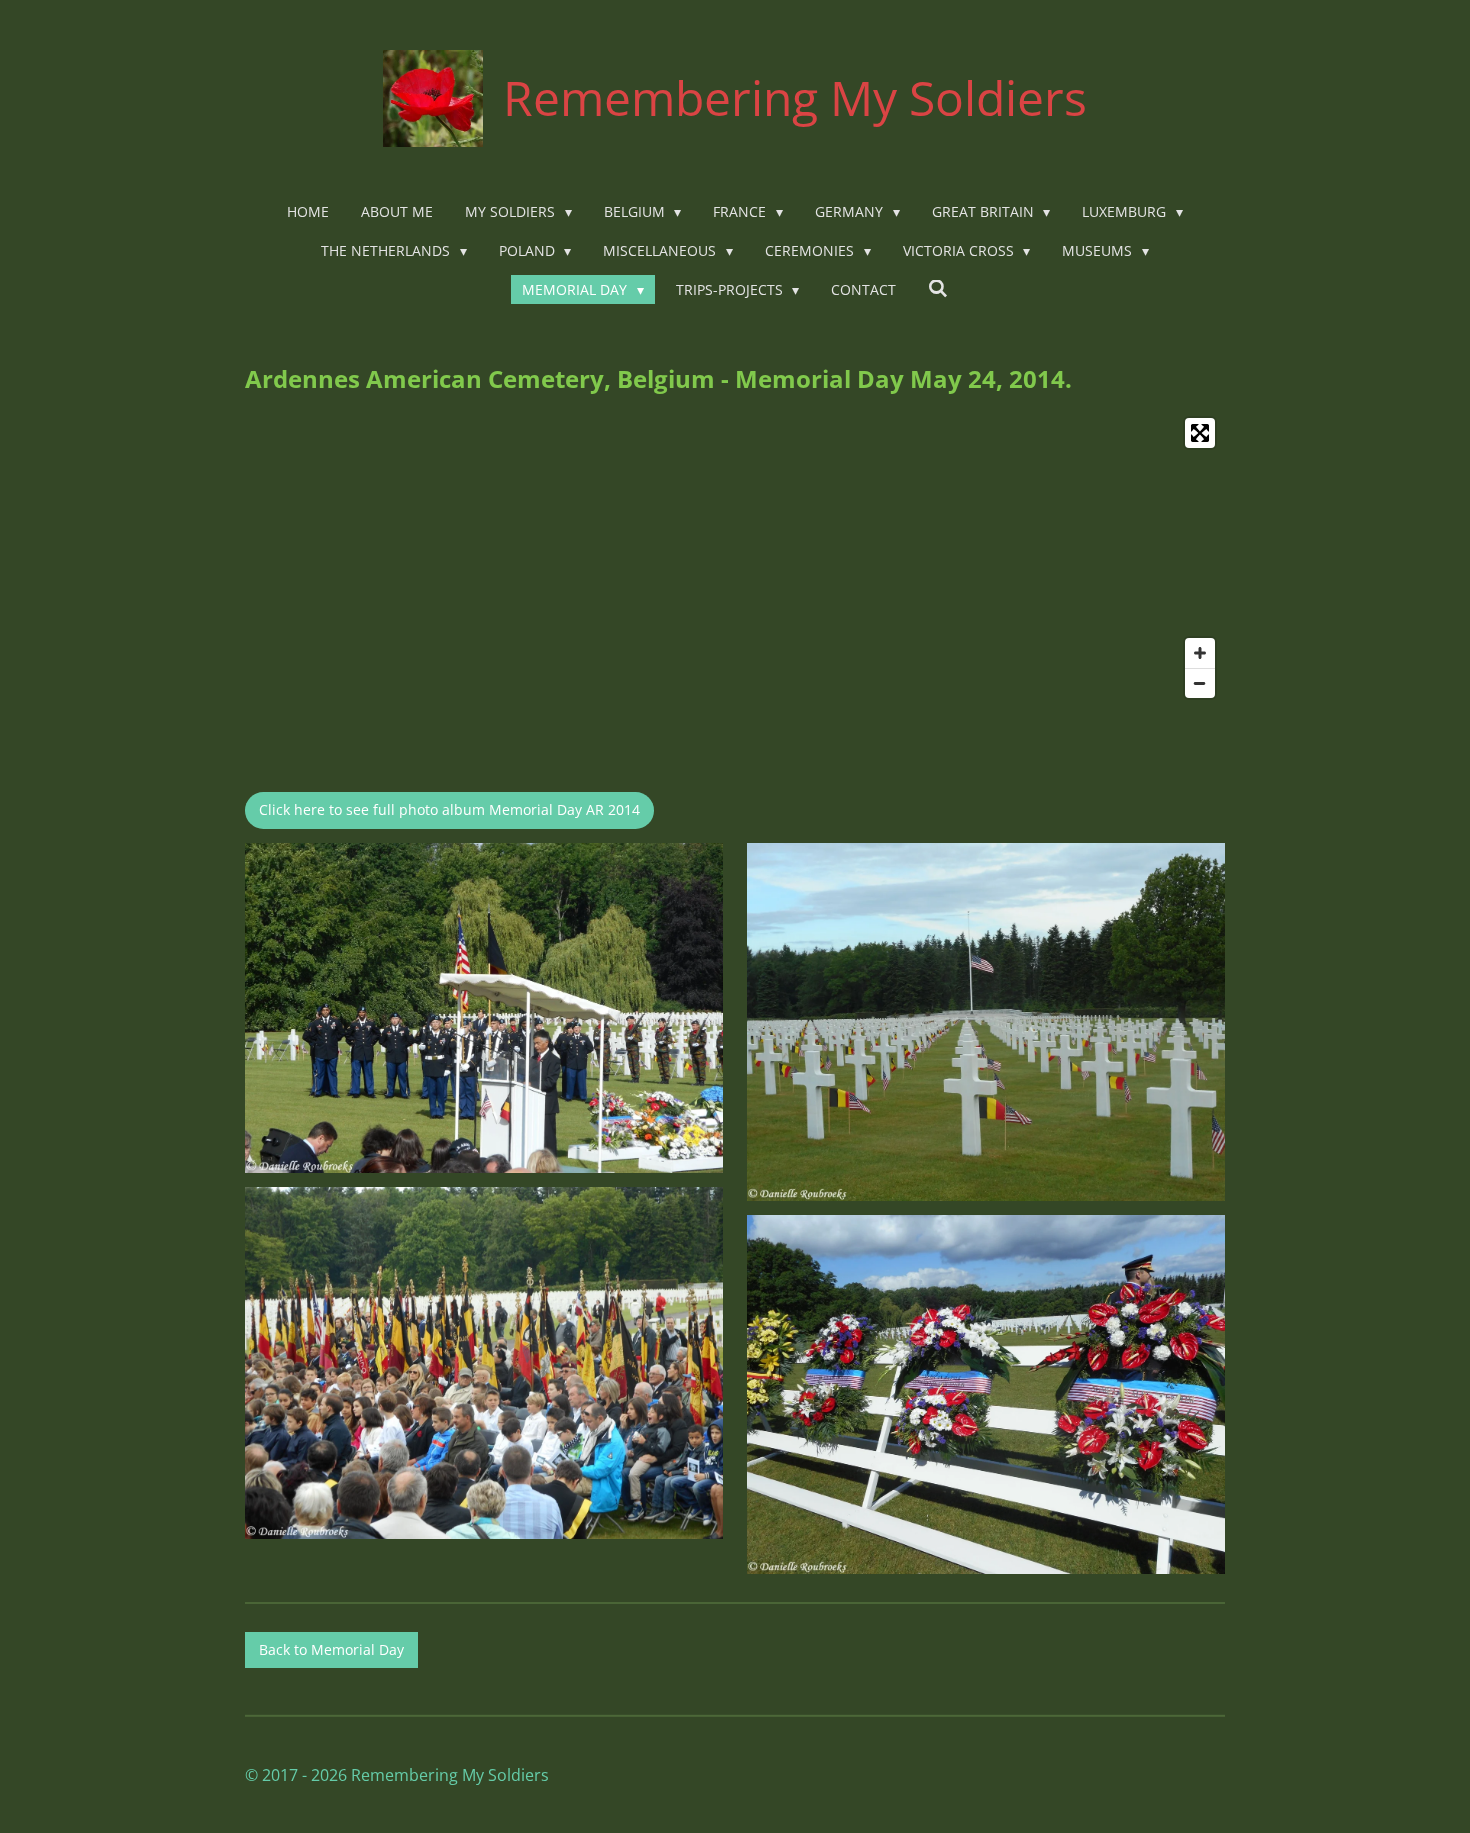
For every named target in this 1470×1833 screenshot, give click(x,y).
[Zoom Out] (1200, 683)
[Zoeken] (938, 288)
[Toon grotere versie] (484, 1008)
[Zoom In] (1200, 653)
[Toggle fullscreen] (1200, 433)
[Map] (735, 558)
